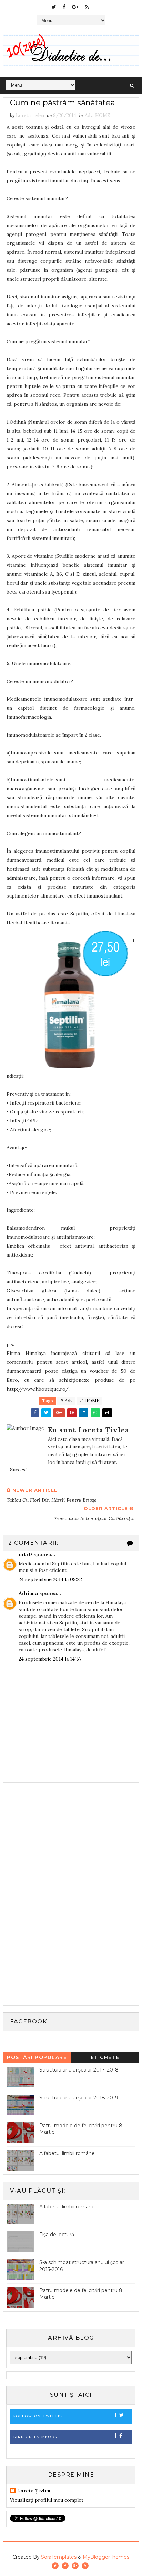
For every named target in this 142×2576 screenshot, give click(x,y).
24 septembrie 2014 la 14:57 (50, 1659)
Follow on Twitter (38, 2416)
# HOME (90, 1401)
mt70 (25, 1554)
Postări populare (37, 2057)
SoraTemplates (59, 2557)
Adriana (28, 1593)
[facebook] (64, 7)
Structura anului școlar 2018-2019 (79, 2098)
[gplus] (75, 7)
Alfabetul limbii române (67, 2153)
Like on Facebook (36, 2437)
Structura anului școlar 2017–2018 (79, 2070)
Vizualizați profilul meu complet (47, 2500)
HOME (103, 115)
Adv (89, 115)
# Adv (66, 1401)
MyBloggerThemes (106, 2557)
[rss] (87, 7)
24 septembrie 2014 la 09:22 (50, 1579)
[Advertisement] (58, 1896)
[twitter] (54, 7)
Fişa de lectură (57, 2235)
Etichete (105, 2057)
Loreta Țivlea (34, 2491)
